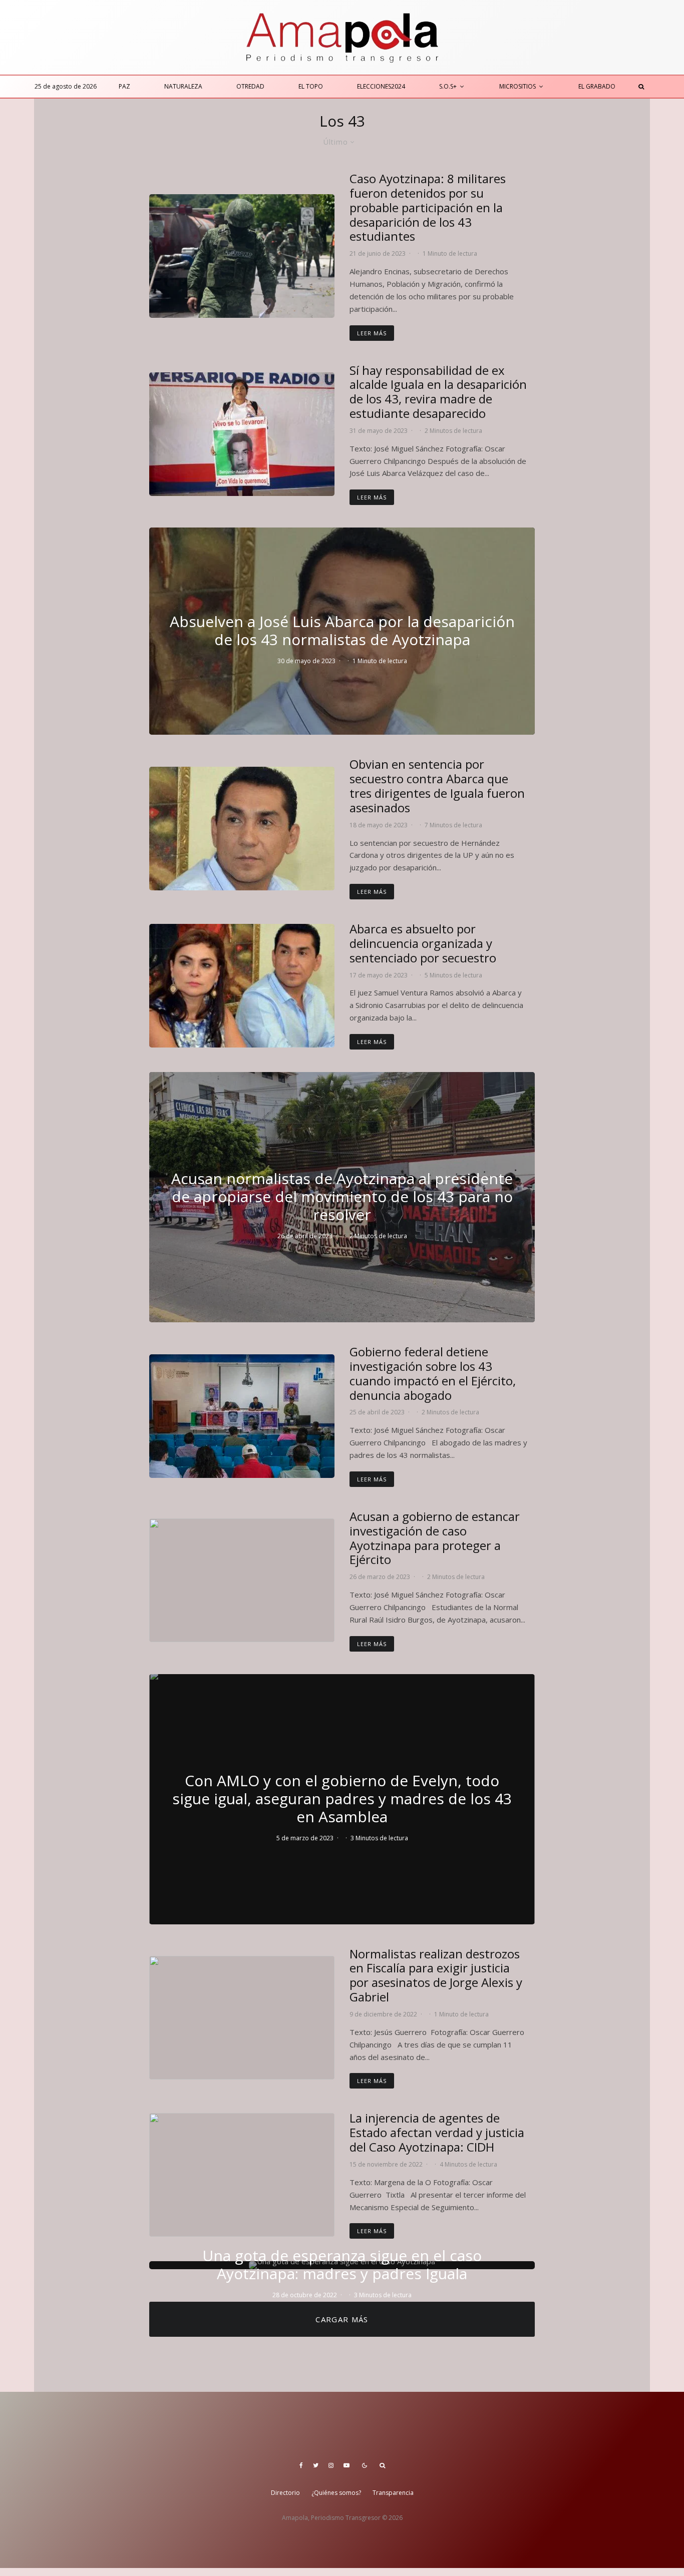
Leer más (372, 333)
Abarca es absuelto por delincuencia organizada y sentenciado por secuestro (423, 943)
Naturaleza (183, 86)
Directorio (285, 2493)
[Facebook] (301, 2465)
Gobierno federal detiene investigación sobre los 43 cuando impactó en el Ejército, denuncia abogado (433, 1374)
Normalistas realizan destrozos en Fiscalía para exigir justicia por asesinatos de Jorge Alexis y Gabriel (436, 1976)
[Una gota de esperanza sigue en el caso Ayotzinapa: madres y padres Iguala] (342, 2265)
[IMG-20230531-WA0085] (242, 434)
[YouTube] (347, 2465)
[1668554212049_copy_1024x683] (242, 2175)
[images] (242, 829)
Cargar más (342, 2319)
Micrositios (518, 86)
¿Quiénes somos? (336, 2493)
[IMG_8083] (242, 1580)
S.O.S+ (448, 86)
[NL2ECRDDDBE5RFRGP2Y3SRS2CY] (242, 986)
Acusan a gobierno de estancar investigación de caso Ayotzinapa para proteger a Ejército (435, 1538)
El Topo (311, 86)
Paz (124, 86)
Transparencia (393, 2493)
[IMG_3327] (242, 1416)
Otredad (250, 86)
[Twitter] (316, 2465)
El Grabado (597, 86)
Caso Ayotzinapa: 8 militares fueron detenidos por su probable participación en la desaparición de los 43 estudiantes (428, 208)
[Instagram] (331, 2465)
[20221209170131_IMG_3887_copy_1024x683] (242, 2018)
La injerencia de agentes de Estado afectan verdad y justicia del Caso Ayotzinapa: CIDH (437, 2133)
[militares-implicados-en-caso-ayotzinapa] (242, 256)
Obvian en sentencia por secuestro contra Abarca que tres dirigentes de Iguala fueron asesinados (437, 786)
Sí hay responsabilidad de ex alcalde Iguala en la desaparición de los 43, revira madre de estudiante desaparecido (438, 392)
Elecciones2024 (381, 86)
